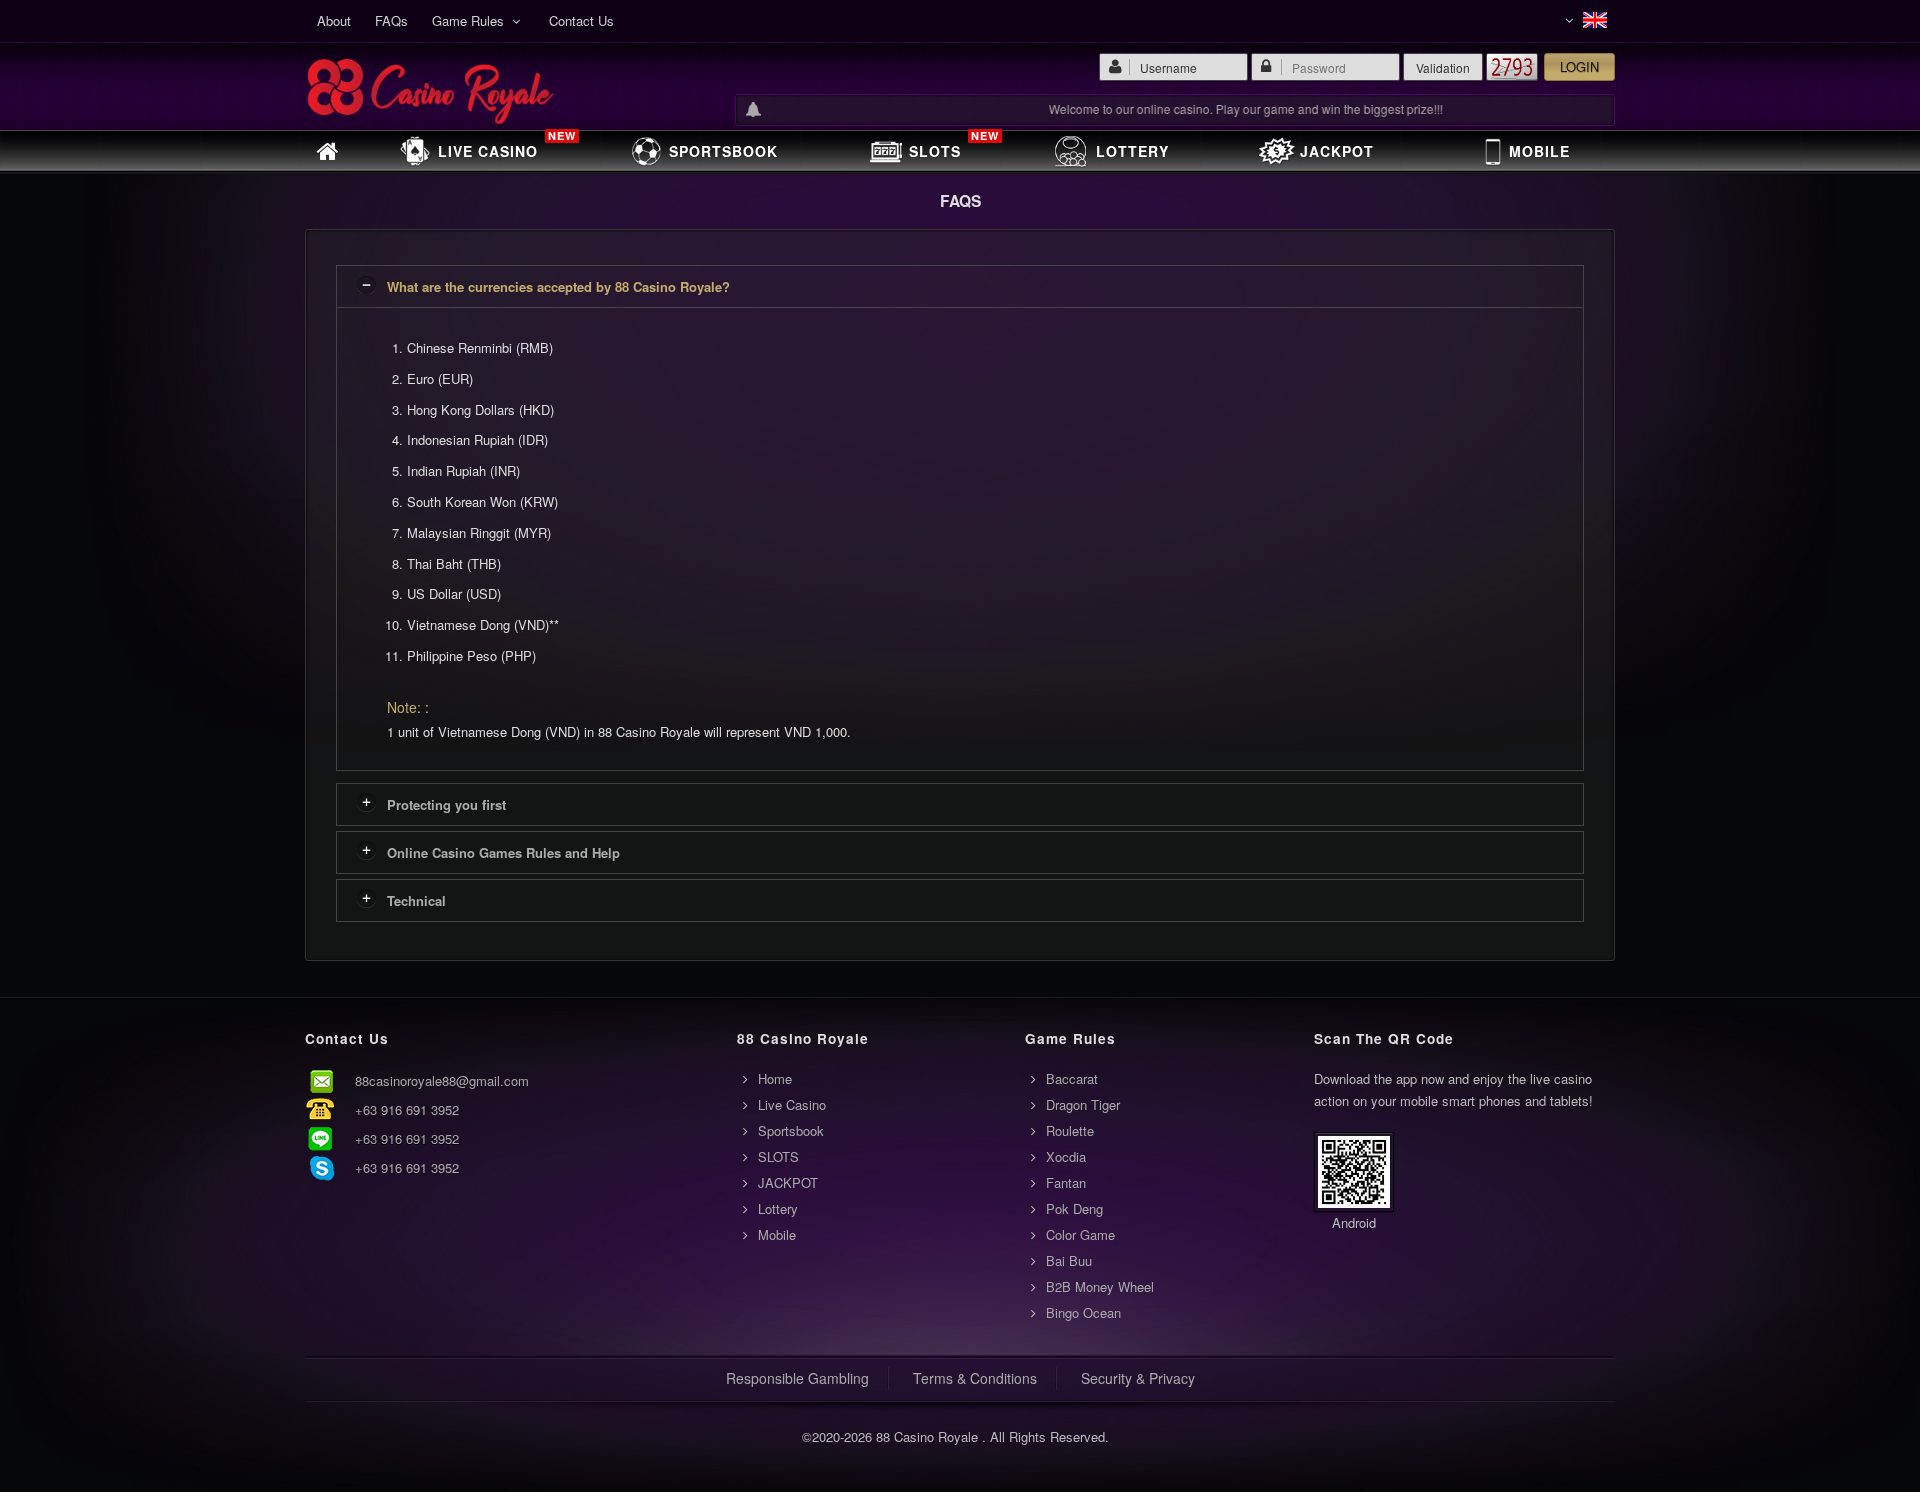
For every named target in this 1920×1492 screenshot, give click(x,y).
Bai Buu (1069, 1260)
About (334, 20)
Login (1579, 66)
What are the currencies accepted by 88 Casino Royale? (558, 286)
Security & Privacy (1138, 1378)
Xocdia (1066, 1156)
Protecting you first (446, 804)
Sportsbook (723, 151)
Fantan (1066, 1182)
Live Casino (507, 146)
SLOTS (778, 1156)
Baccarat (1072, 1078)
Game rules (472, 20)
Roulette (1070, 1130)
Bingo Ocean (1083, 1312)
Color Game (1080, 1234)
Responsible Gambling (797, 1378)
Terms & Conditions (975, 1378)
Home (775, 1078)
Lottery (1132, 151)
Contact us (581, 20)
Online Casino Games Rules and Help (503, 852)
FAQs (391, 20)
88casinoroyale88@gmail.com (442, 1080)
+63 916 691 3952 (407, 1109)
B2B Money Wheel (1100, 1286)
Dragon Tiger (1083, 1104)
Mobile (1539, 151)
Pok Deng (1074, 1208)
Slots (954, 146)
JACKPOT (1337, 151)
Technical (416, 900)
